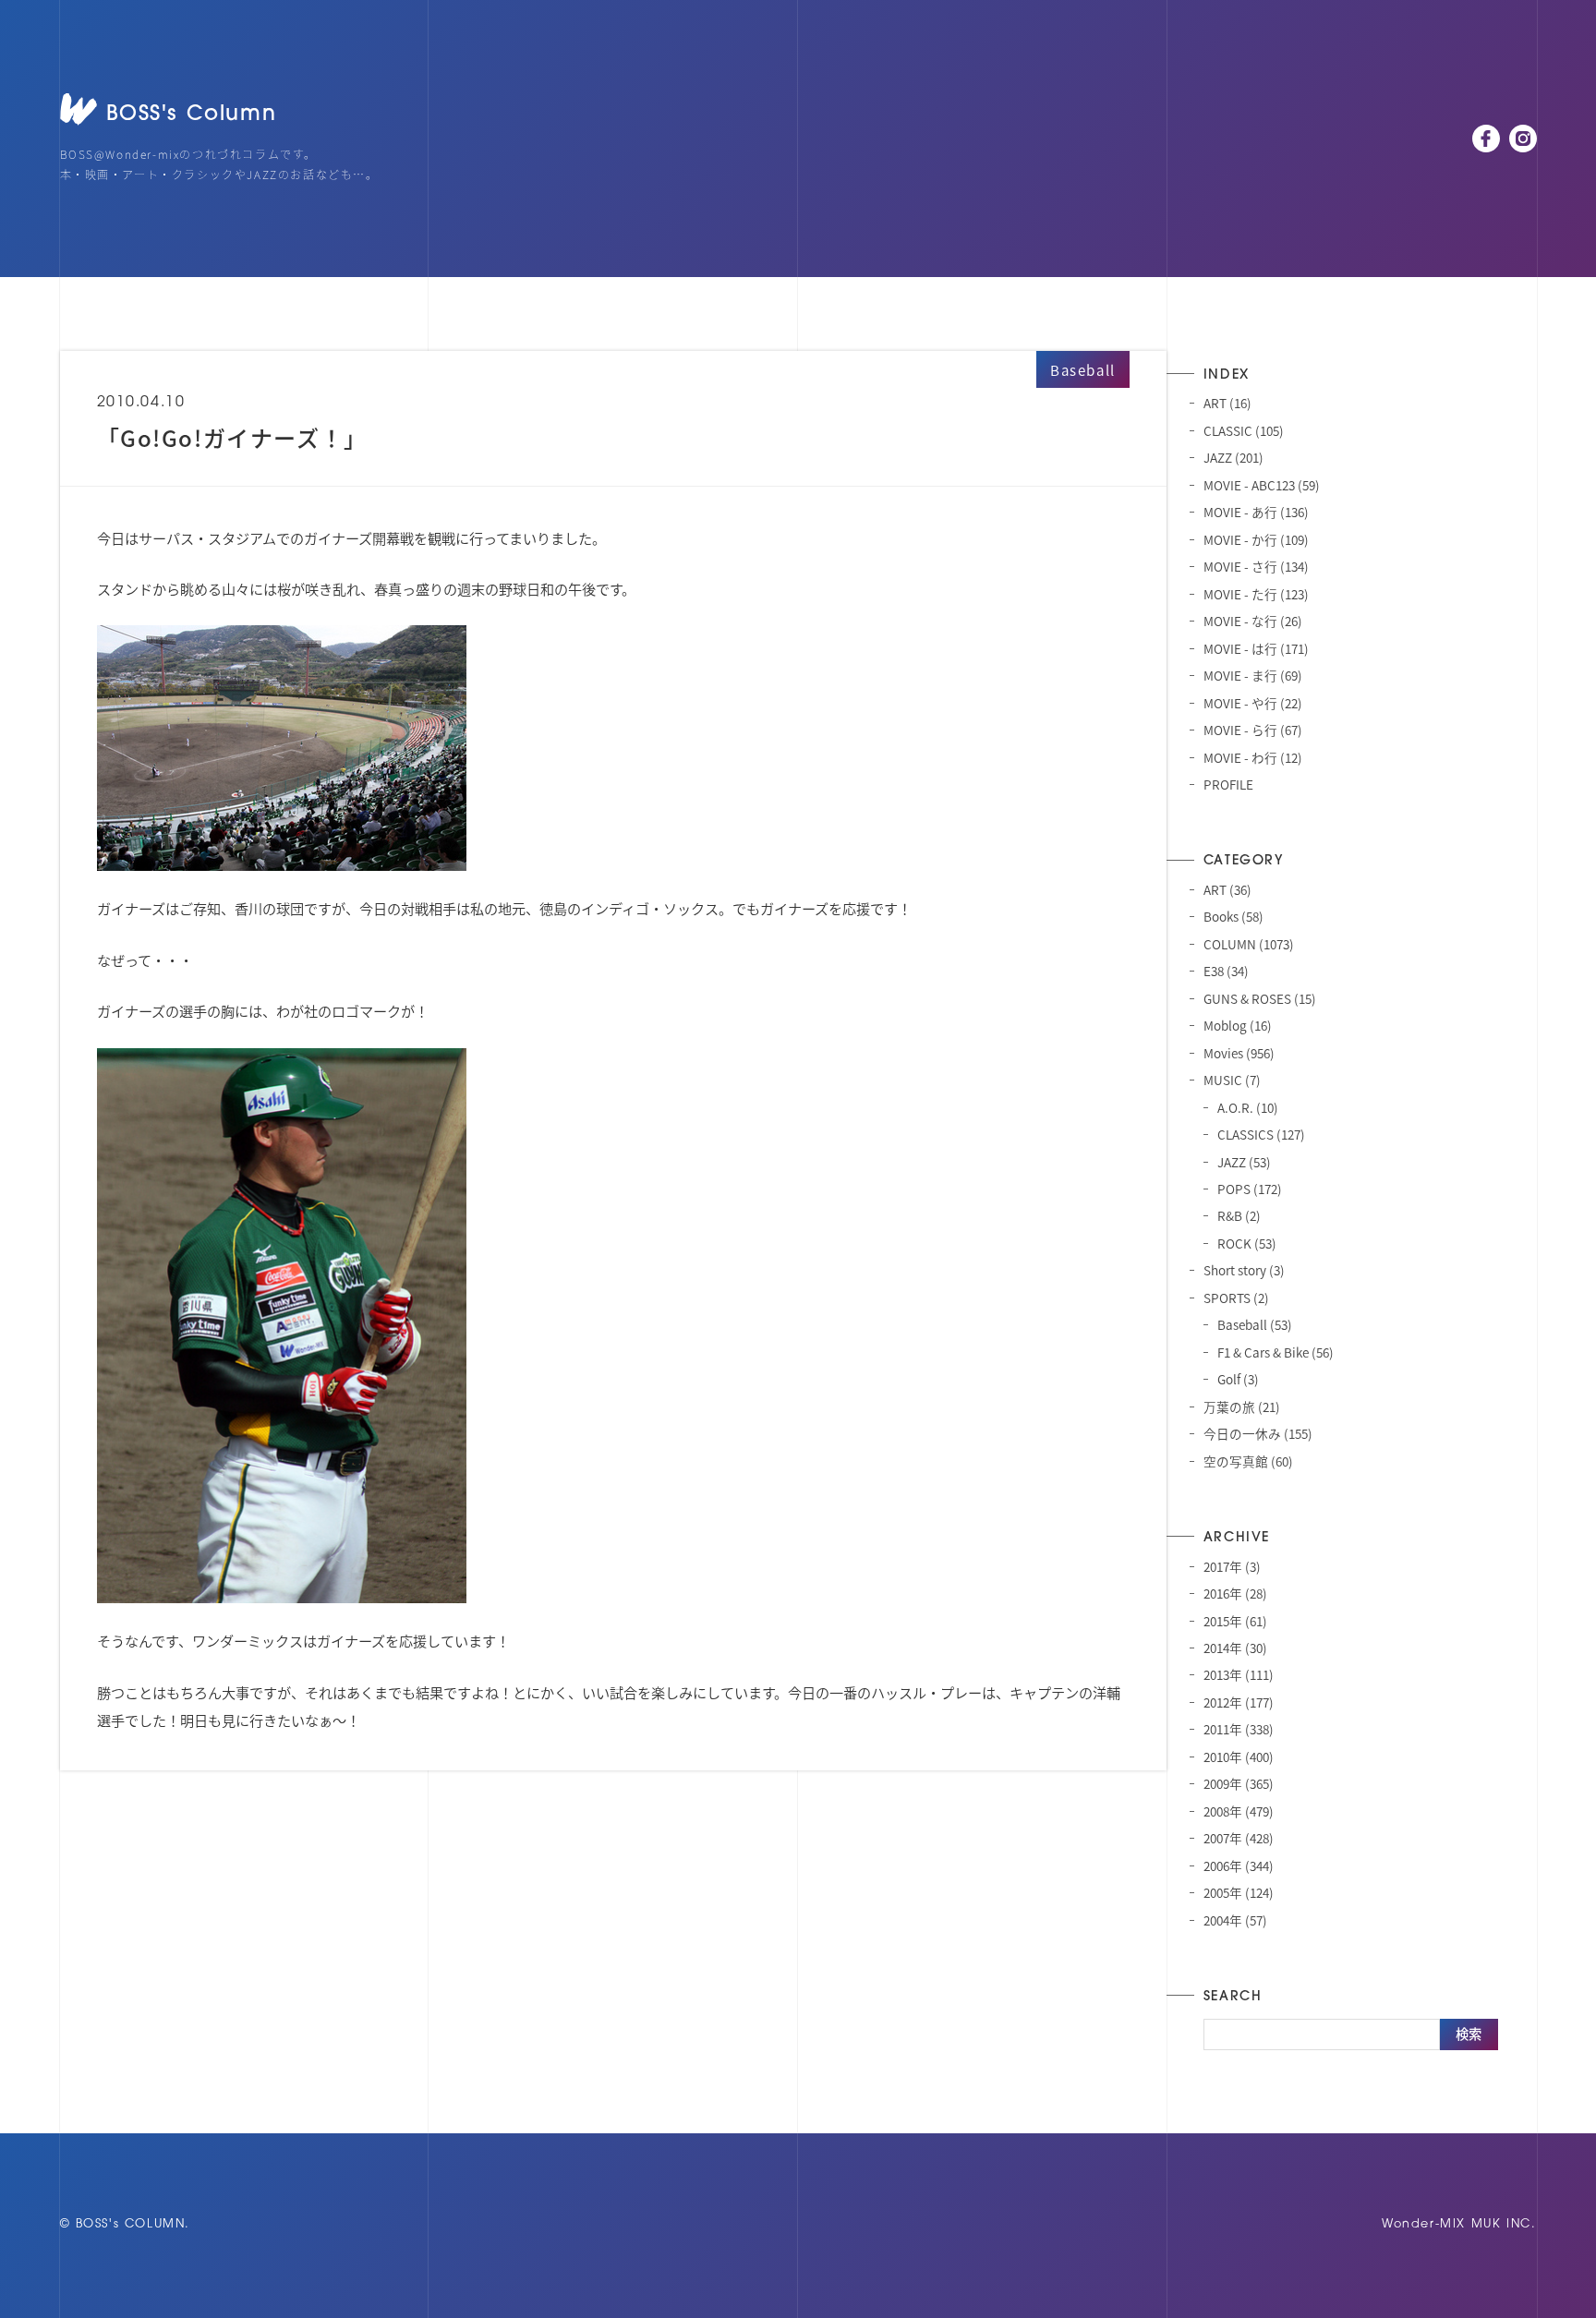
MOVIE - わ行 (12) (1253, 757)
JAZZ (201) (1233, 457)
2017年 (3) (1232, 1566)
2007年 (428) (1239, 1838)
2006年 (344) (1239, 1865)
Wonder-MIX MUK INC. (1459, 2224)
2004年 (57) (1235, 1920)
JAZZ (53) (1244, 1162)
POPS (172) (1250, 1189)
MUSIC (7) (1232, 1080)
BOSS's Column (192, 115)
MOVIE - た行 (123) (1256, 594)
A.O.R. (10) (1248, 1107)
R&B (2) (1239, 1215)
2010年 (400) (1239, 1757)
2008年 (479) (1239, 1811)
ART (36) (1227, 889)
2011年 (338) (1239, 1729)
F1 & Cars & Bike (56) (1276, 1352)
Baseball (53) (1255, 1324)
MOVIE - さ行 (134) (1256, 566)
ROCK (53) (1247, 1243)
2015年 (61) (1235, 1621)
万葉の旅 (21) (1242, 1406)
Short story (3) (1244, 1270)
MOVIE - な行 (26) (1253, 621)
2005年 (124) (1239, 1892)
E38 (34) (1226, 971)
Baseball (1083, 369)
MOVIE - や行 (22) (1253, 703)
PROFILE (1228, 784)
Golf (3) (1238, 1379)
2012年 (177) (1239, 1702)
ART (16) (1227, 403)
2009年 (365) (1239, 1783)
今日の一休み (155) (1258, 1433)
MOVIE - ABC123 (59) (1262, 485)
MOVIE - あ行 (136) (1256, 512)
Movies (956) (1239, 1053)
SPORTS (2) (1236, 1298)
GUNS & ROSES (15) (1260, 998)
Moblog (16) (1238, 1025)
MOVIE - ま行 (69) (1253, 675)
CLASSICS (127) (1261, 1134)
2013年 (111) (1239, 1674)
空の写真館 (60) (1248, 1461)
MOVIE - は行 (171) (1256, 648)
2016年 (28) (1235, 1593)
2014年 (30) (1235, 1648)
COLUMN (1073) (1249, 944)
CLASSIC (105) (1244, 430)
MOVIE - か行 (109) (1256, 539)
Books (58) (1233, 916)
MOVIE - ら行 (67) (1253, 730)
